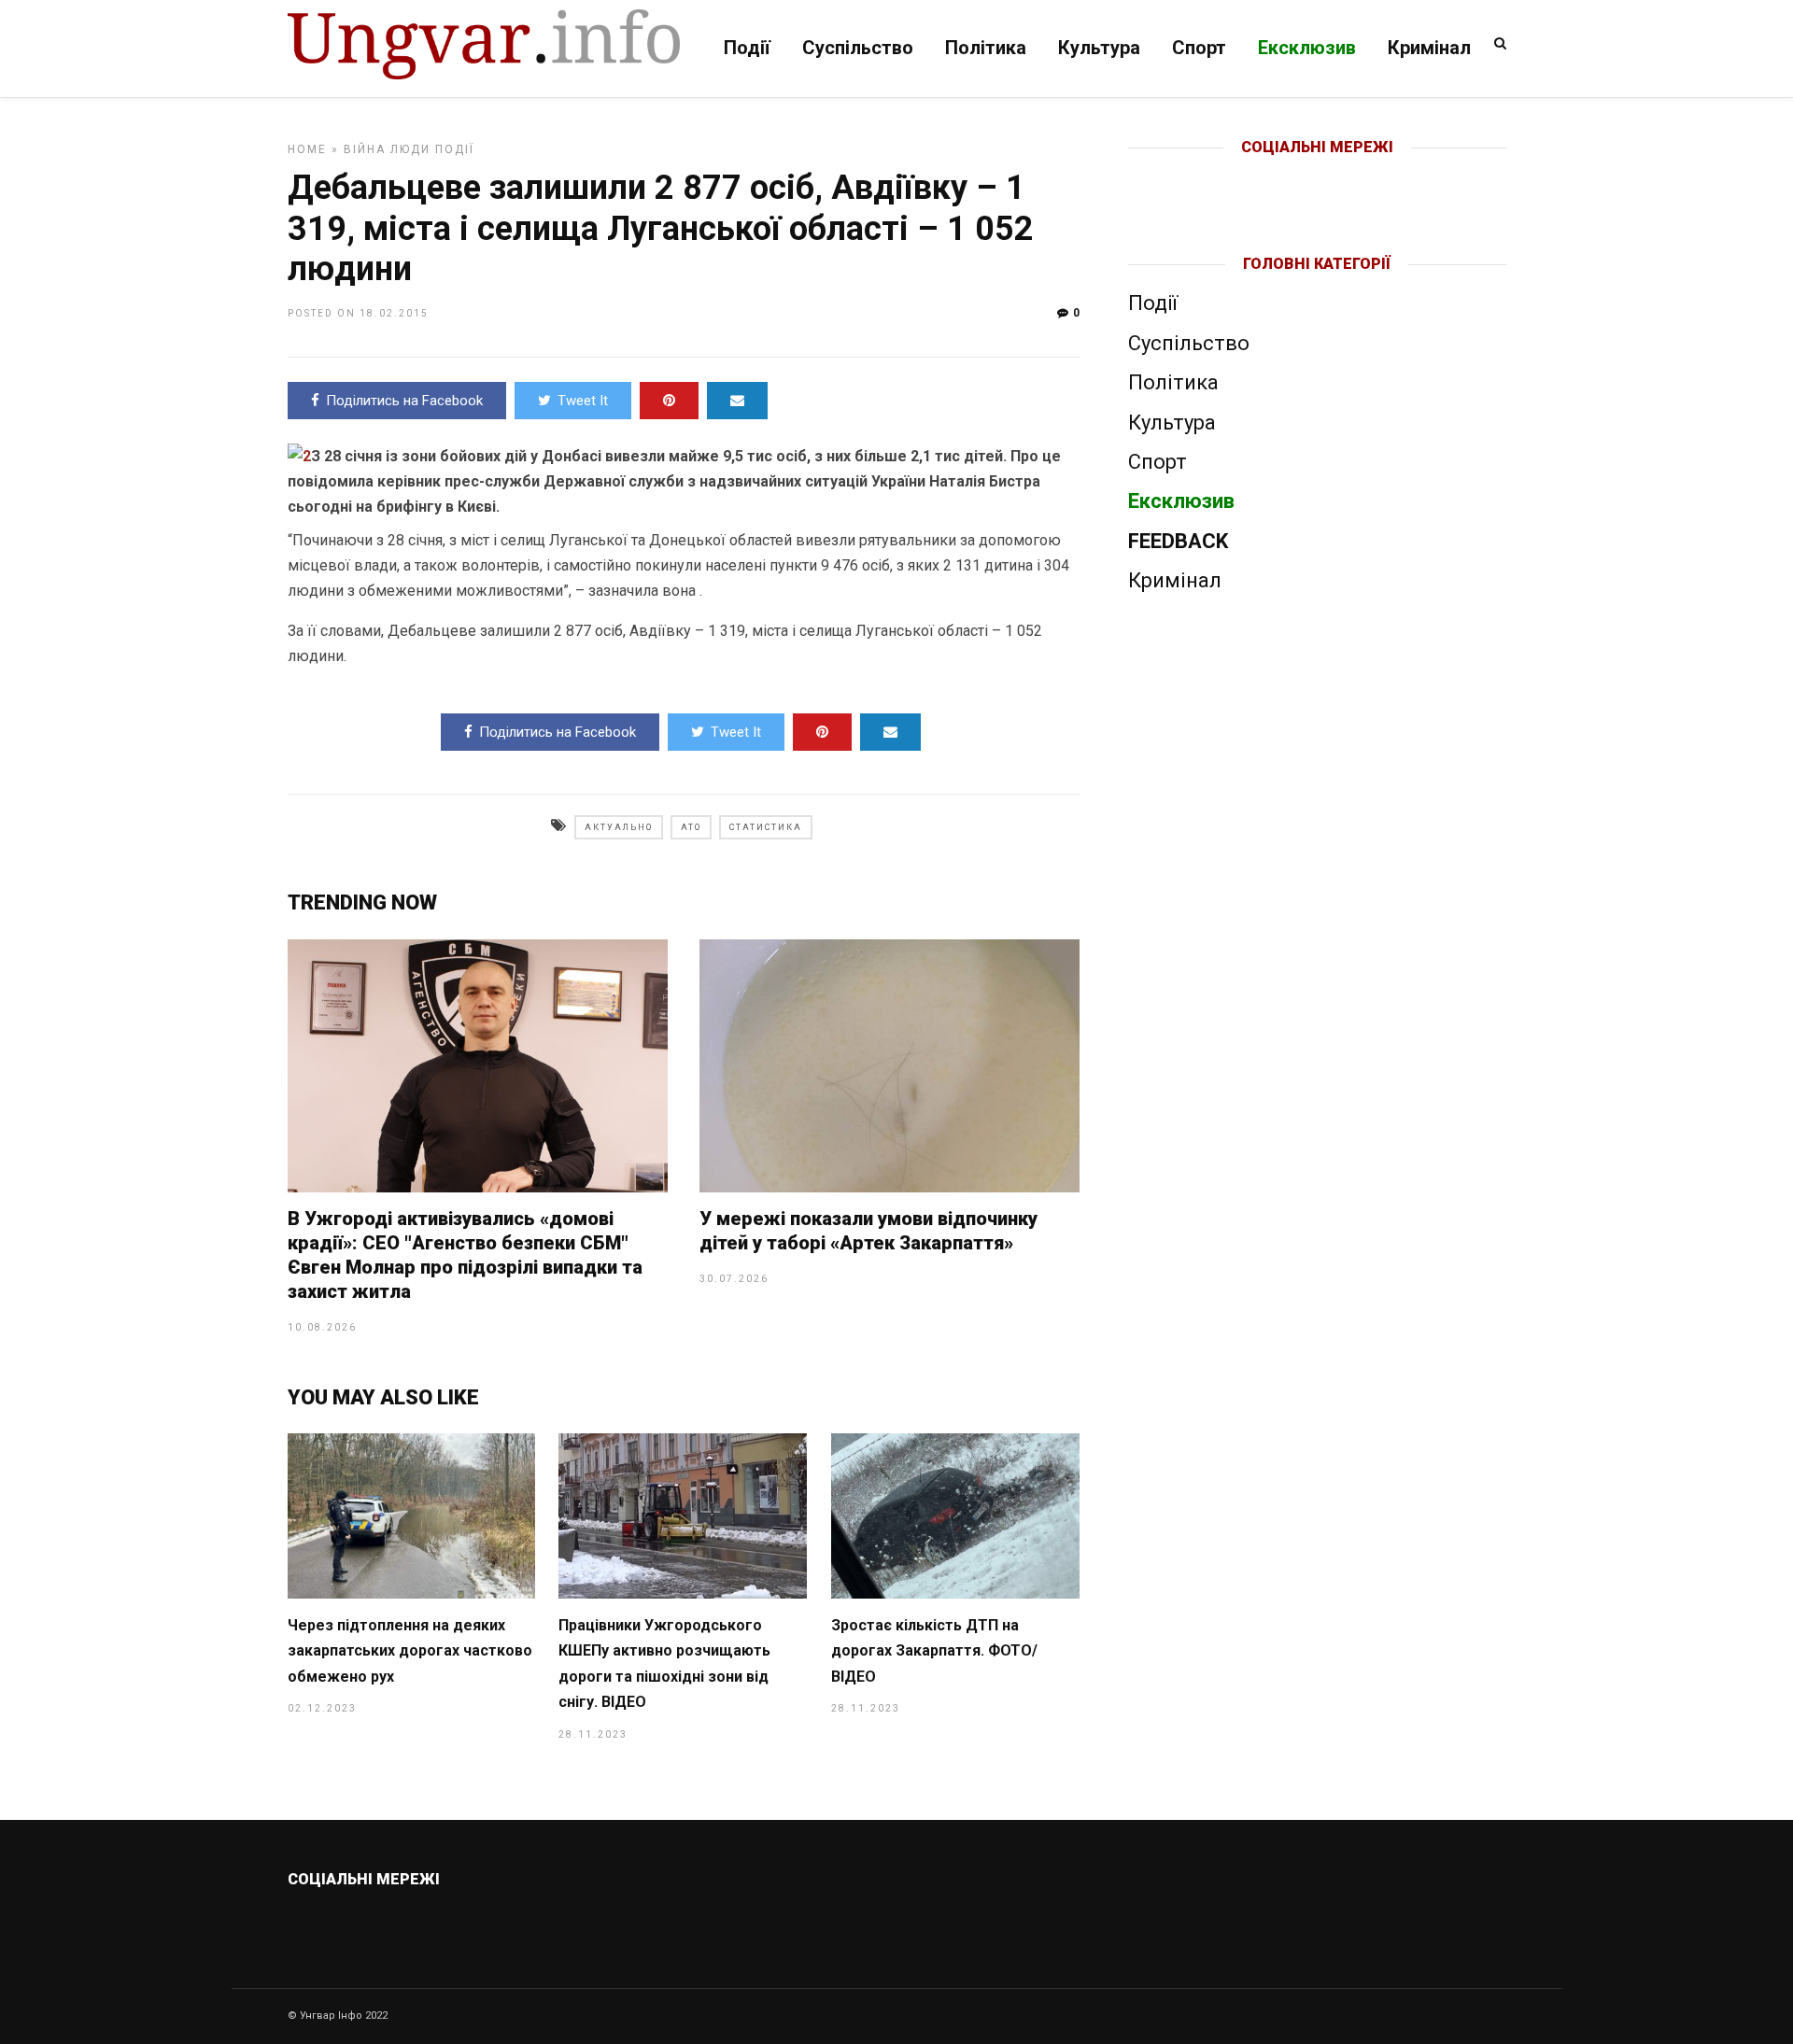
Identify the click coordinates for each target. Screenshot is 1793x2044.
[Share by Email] (737, 401)
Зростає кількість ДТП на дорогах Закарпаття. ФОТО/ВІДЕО (934, 1651)
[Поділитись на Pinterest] (669, 401)
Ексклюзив (1307, 48)
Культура (1099, 48)
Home (307, 149)
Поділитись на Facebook (404, 401)
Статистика (766, 827)
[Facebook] (1278, 177)
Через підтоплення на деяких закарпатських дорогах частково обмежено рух (410, 1651)
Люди (410, 149)
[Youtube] (1318, 177)
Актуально (619, 827)
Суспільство (858, 48)
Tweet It (583, 401)
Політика (986, 48)
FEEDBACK (1178, 541)
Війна (365, 149)
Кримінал (1429, 48)
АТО (691, 827)
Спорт (1199, 48)
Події (747, 48)
